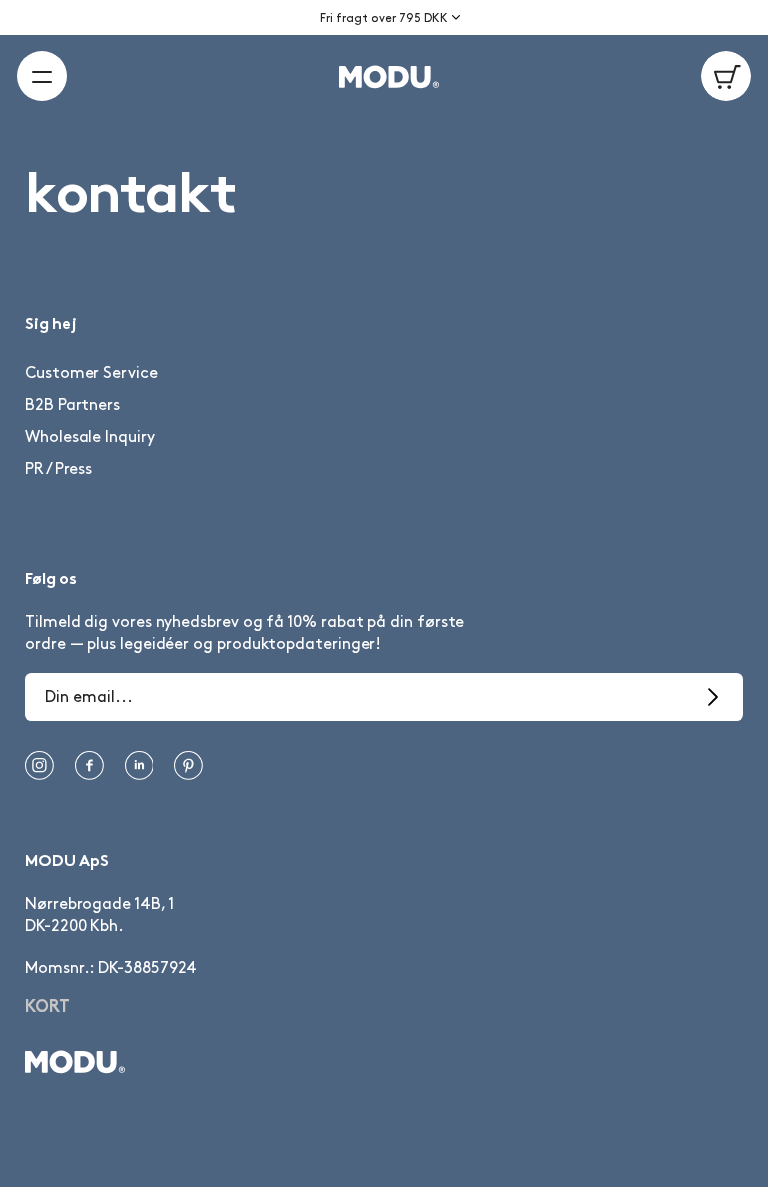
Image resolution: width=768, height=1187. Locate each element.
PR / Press (58, 469)
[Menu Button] (42, 76)
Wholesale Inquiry (90, 437)
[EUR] (463, 33)
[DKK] (463, 11)
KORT (47, 1008)
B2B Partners (72, 405)
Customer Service (91, 373)
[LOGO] (384, 79)
